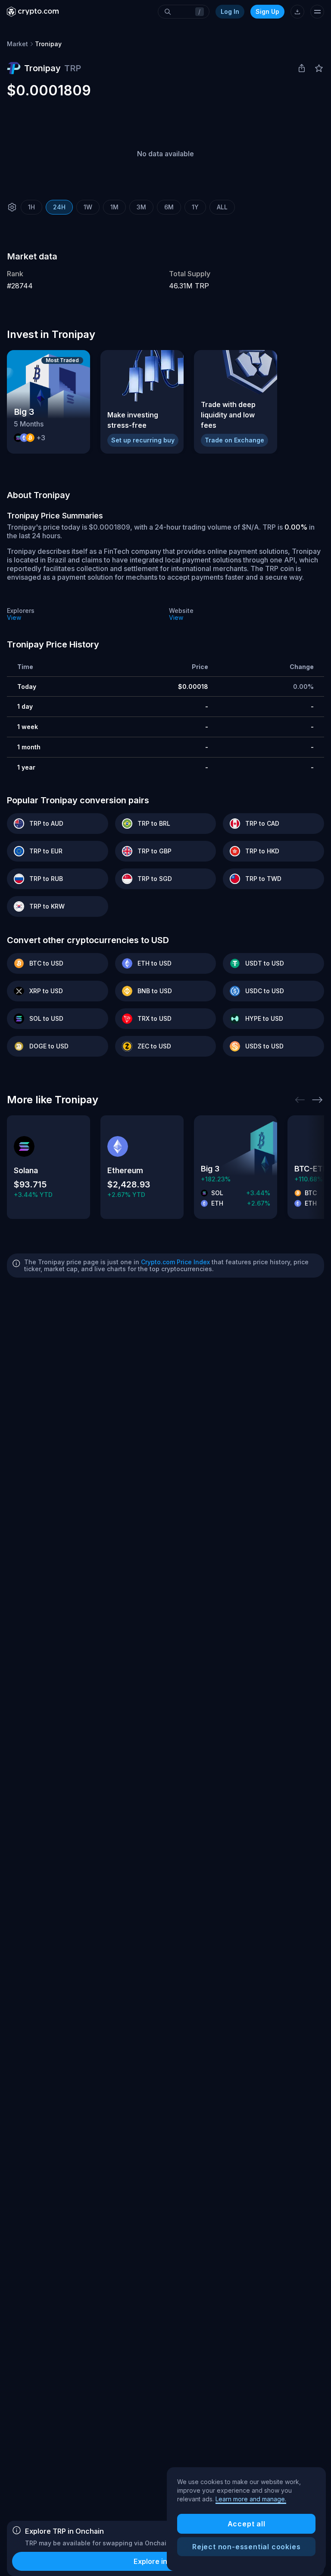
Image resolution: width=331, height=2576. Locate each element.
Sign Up (267, 11)
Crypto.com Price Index (175, 1262)
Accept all (247, 2524)
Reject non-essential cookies (246, 2547)
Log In (230, 11)
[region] (246, 2519)
